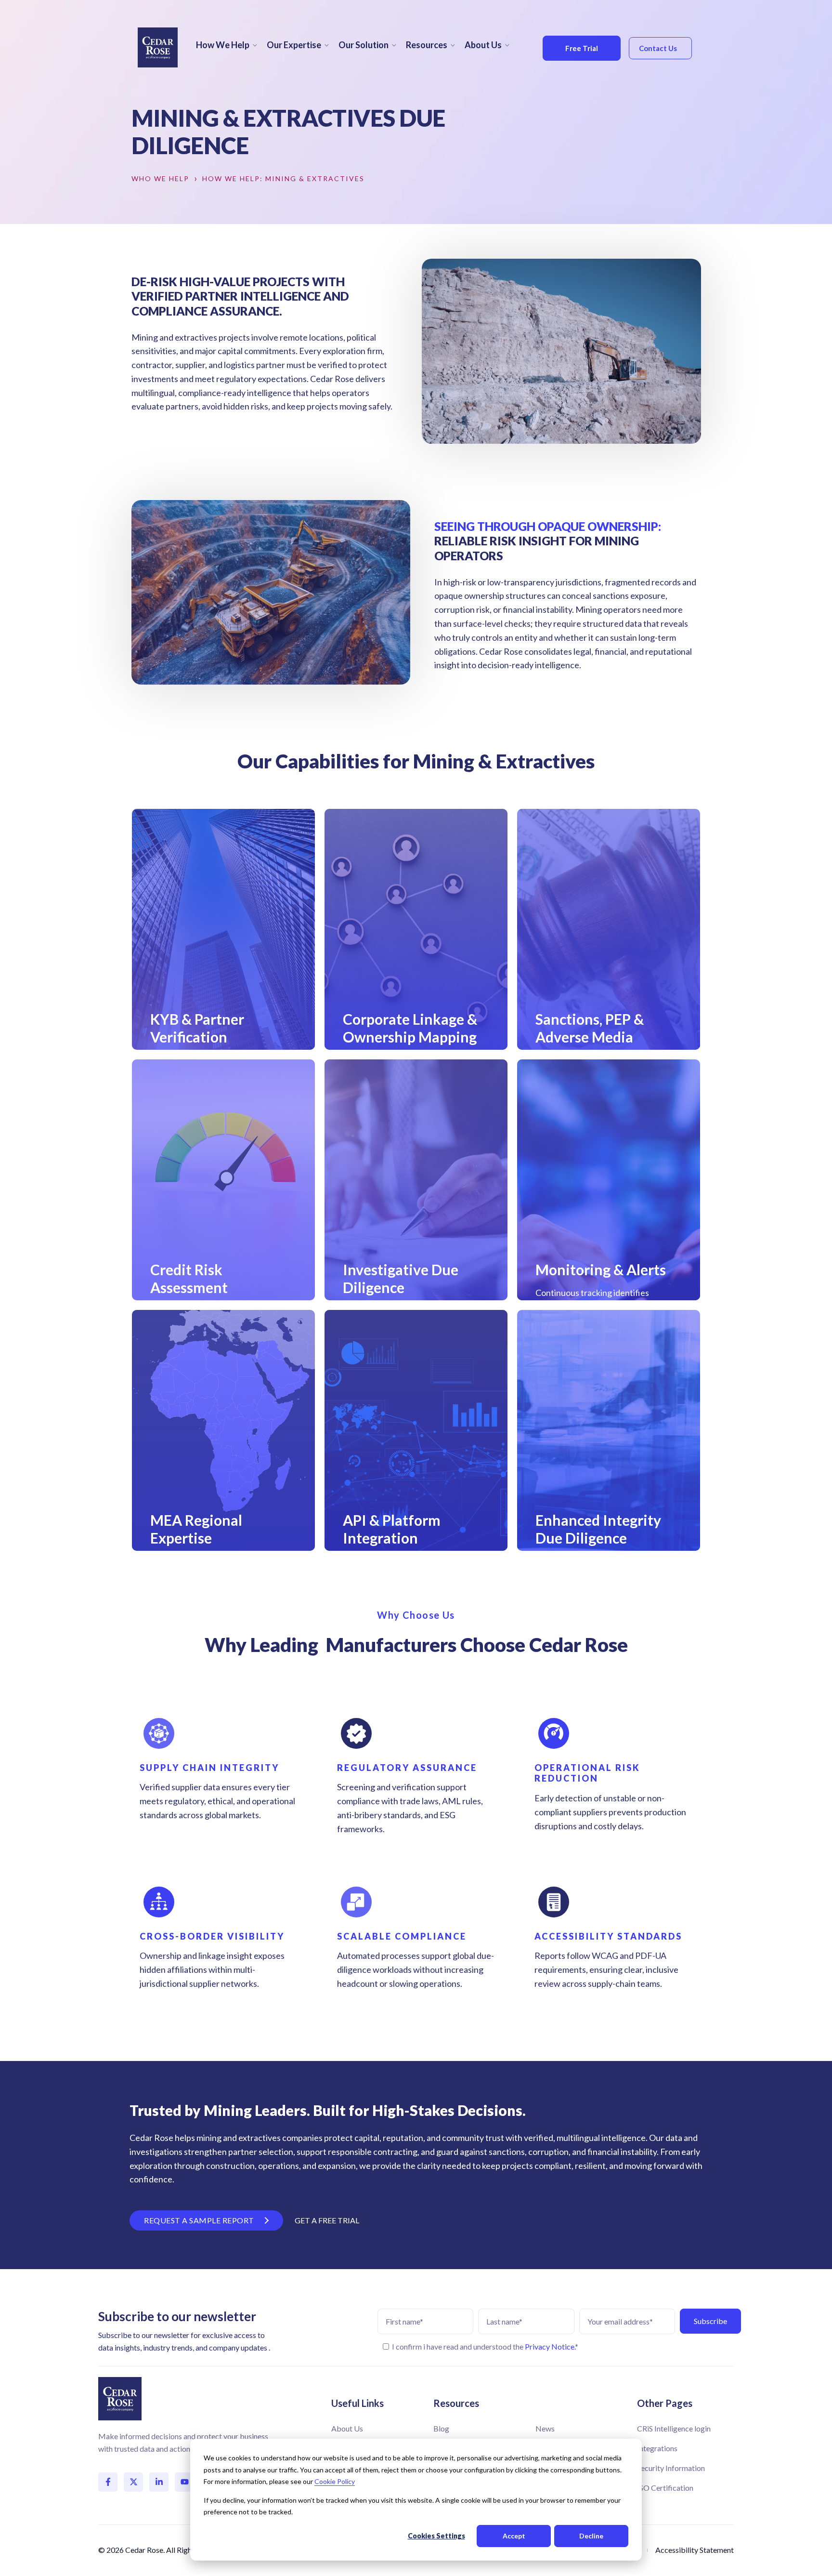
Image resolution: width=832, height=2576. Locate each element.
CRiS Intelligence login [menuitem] (674, 2428)
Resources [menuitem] (427, 45)
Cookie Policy (335, 2481)
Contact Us (658, 48)
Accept (514, 2536)
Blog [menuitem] (441, 2428)
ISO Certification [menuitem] (665, 2488)
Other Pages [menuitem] (665, 2403)
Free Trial (582, 48)
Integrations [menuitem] (657, 2448)
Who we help (160, 179)
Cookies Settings (436, 2536)
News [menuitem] (545, 2428)
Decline (591, 2536)
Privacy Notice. (550, 2346)
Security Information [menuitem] (671, 2468)
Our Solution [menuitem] (364, 45)
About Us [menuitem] (483, 45)
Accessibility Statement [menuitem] (695, 2550)
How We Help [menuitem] (223, 45)
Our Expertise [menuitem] (294, 45)
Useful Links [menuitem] (357, 2403)
